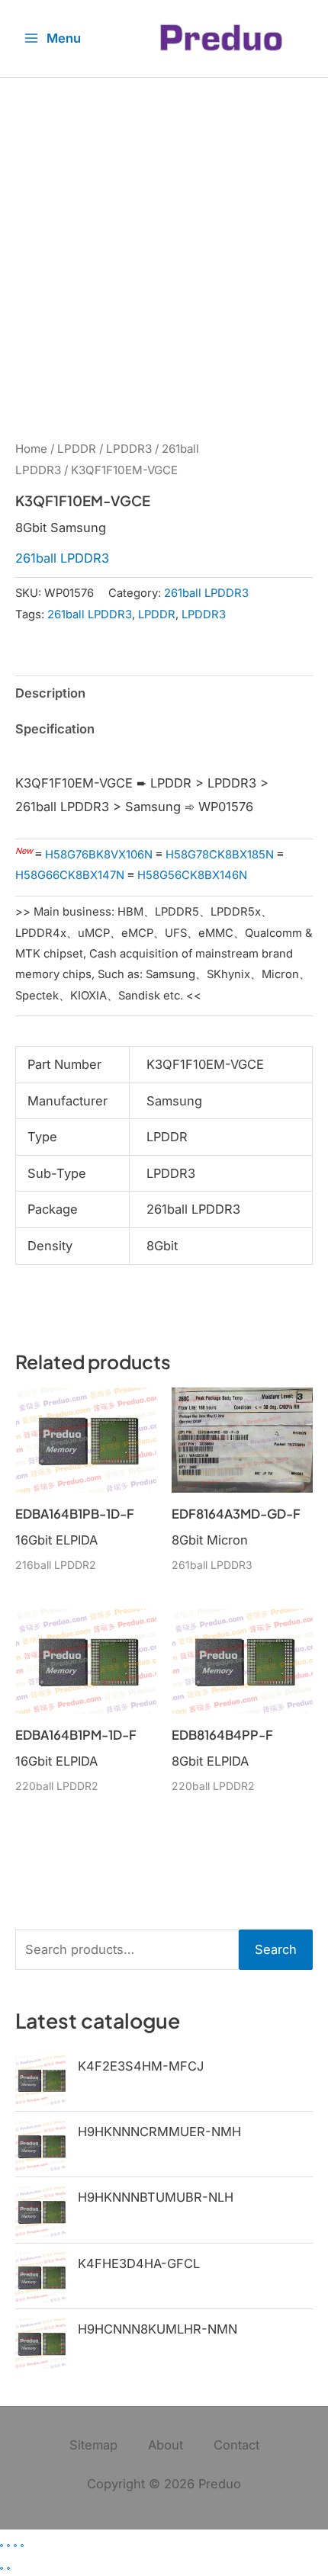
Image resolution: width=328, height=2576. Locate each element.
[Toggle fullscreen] (8, 2546)
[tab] (164, 753)
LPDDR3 (129, 449)
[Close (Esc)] (22, 2546)
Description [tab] (50, 693)
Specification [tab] (55, 729)
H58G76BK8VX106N (99, 855)
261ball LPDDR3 (62, 558)
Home (31, 449)
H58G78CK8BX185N (220, 855)
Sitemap (93, 2445)
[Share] (15, 2546)
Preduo (220, 2484)
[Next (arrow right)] (8, 2568)
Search (276, 1949)
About (166, 2445)
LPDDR (77, 449)
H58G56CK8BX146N (192, 875)
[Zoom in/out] (2, 2546)
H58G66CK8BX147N (70, 875)
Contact (236, 2445)
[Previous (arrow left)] (2, 2568)
